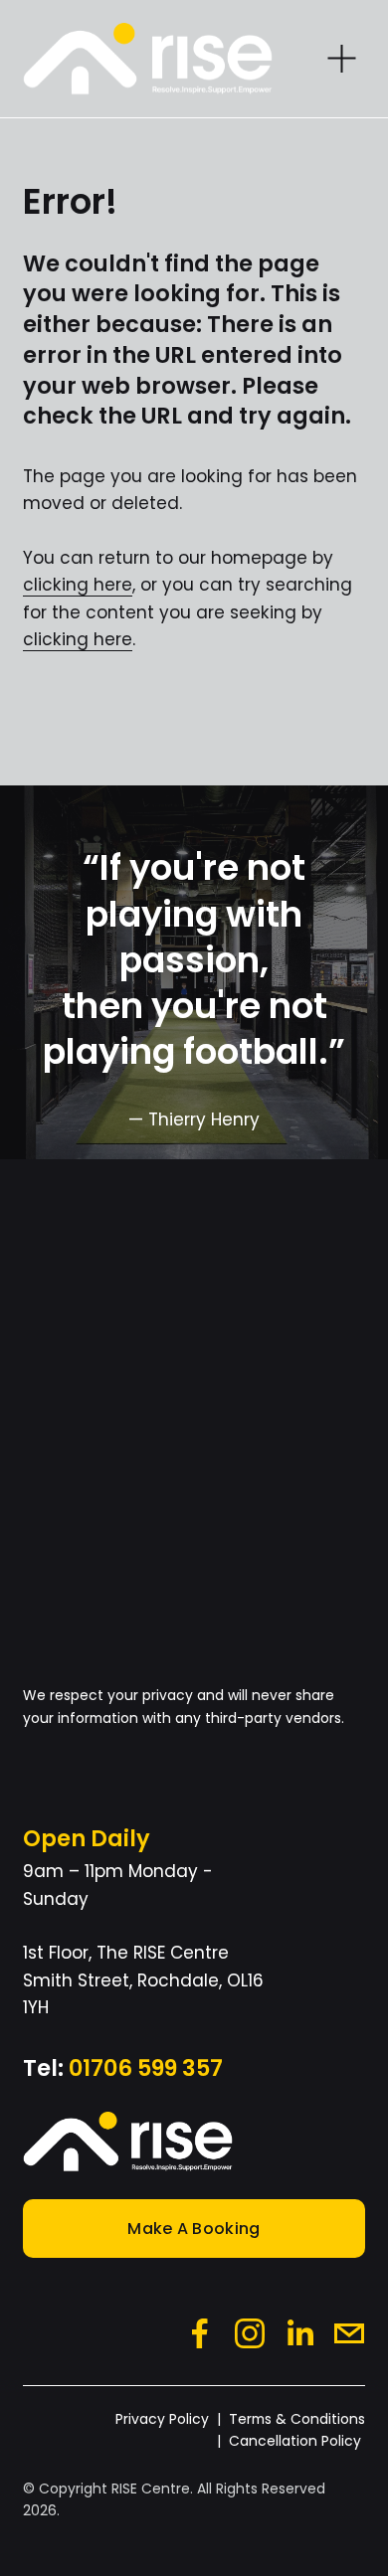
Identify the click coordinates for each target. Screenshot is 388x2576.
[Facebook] (200, 2333)
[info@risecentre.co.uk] (349, 2333)
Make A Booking (194, 2229)
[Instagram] (250, 2333)
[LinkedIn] (299, 2333)
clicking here (78, 585)
